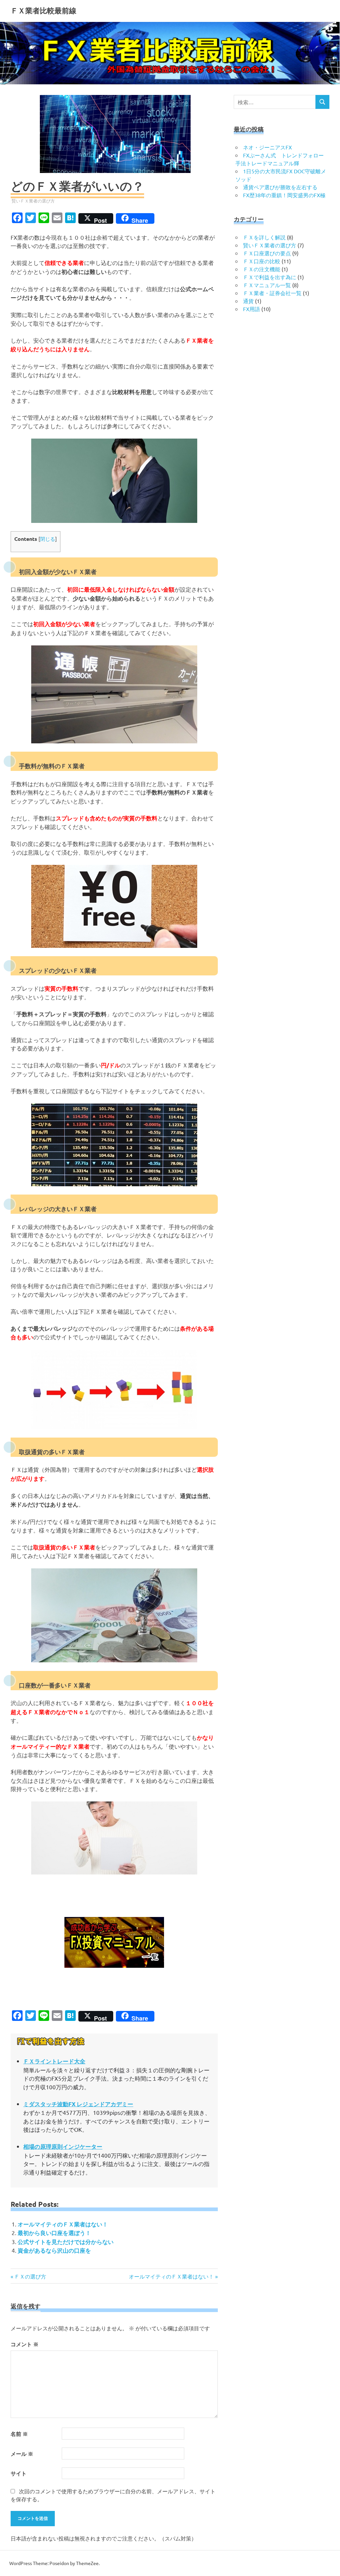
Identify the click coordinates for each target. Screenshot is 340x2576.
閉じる (48, 539)
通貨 (248, 301)
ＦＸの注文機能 (262, 269)
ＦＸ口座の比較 (262, 261)
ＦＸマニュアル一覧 (267, 285)
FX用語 (252, 309)
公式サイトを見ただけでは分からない (66, 2242)
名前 (19, 2434)
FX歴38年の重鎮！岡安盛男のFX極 (284, 195)
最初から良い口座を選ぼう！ (54, 2233)
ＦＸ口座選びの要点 (267, 253)
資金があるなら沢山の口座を (54, 2250)
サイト (19, 2473)
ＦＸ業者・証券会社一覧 (272, 293)
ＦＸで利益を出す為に (270, 277)
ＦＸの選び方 (30, 2276)
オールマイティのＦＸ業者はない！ (63, 2224)
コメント (25, 2344)
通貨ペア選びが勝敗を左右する (280, 187)
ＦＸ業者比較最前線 (43, 11)
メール (22, 2454)
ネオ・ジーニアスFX (267, 147)
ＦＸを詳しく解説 (264, 237)
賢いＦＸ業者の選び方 (33, 201)
